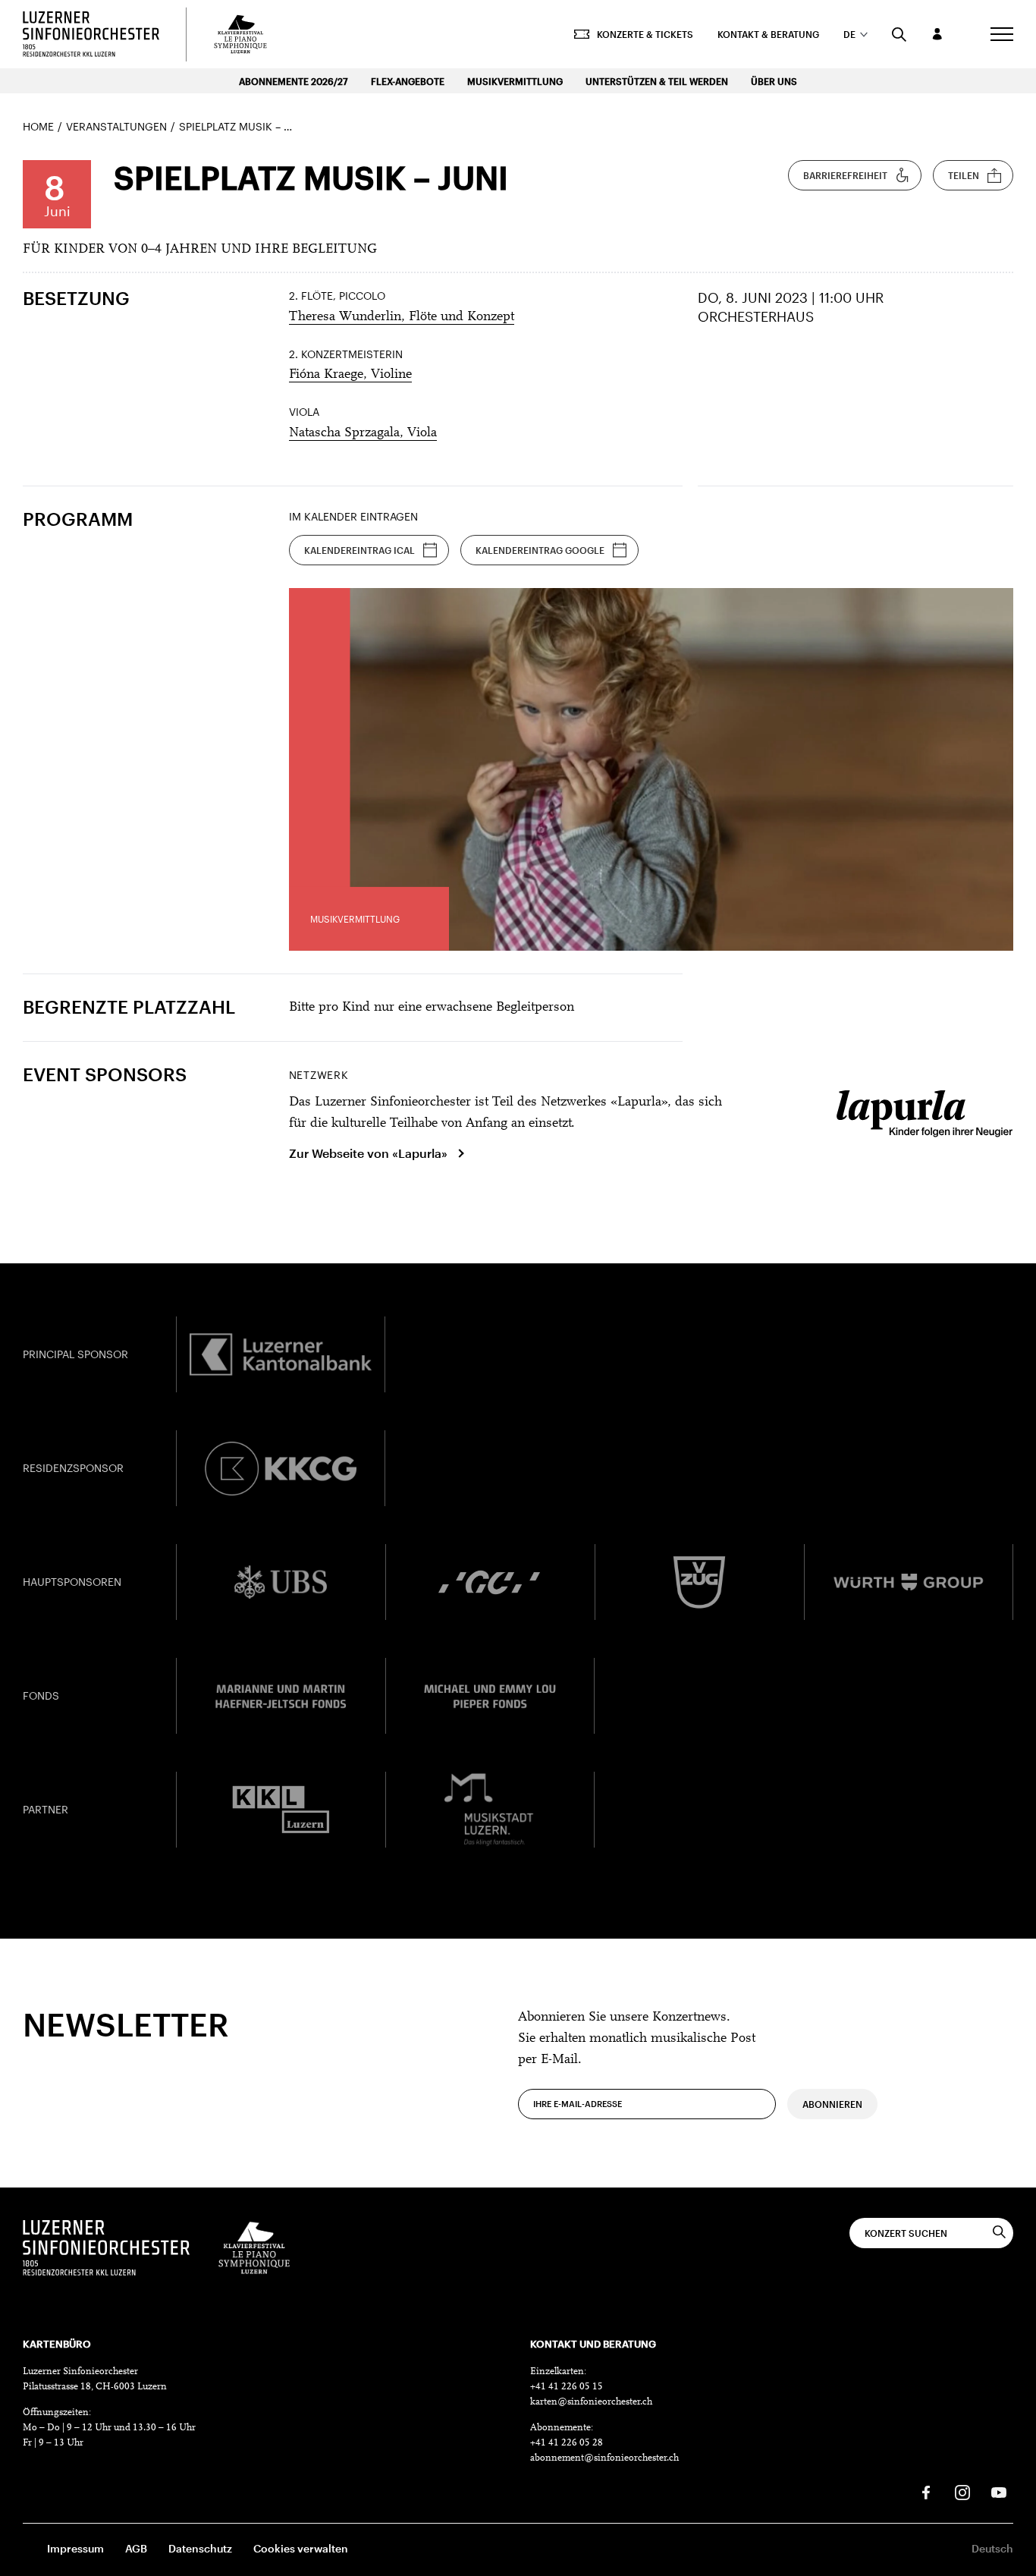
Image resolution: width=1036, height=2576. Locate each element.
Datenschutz (200, 2548)
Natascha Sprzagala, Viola (363, 433)
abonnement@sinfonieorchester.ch (604, 2458)
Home (38, 126)
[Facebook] (926, 2493)
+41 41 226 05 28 (567, 2443)
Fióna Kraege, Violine (350, 375)
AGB (136, 2548)
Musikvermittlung (515, 81)
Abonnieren (832, 2104)
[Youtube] (999, 2493)
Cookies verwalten (301, 2548)
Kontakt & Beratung (768, 34)
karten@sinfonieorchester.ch (591, 2402)
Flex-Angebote (408, 81)
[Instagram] (962, 2493)
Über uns (774, 81)
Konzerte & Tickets (645, 34)
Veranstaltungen (116, 126)
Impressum (75, 2548)
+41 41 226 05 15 (567, 2387)
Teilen (964, 175)
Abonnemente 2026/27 (294, 81)
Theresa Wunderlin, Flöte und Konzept (402, 317)
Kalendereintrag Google (540, 550)
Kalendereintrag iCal (359, 550)
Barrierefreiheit (845, 175)
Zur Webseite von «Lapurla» (368, 1153)
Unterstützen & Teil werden (657, 81)
